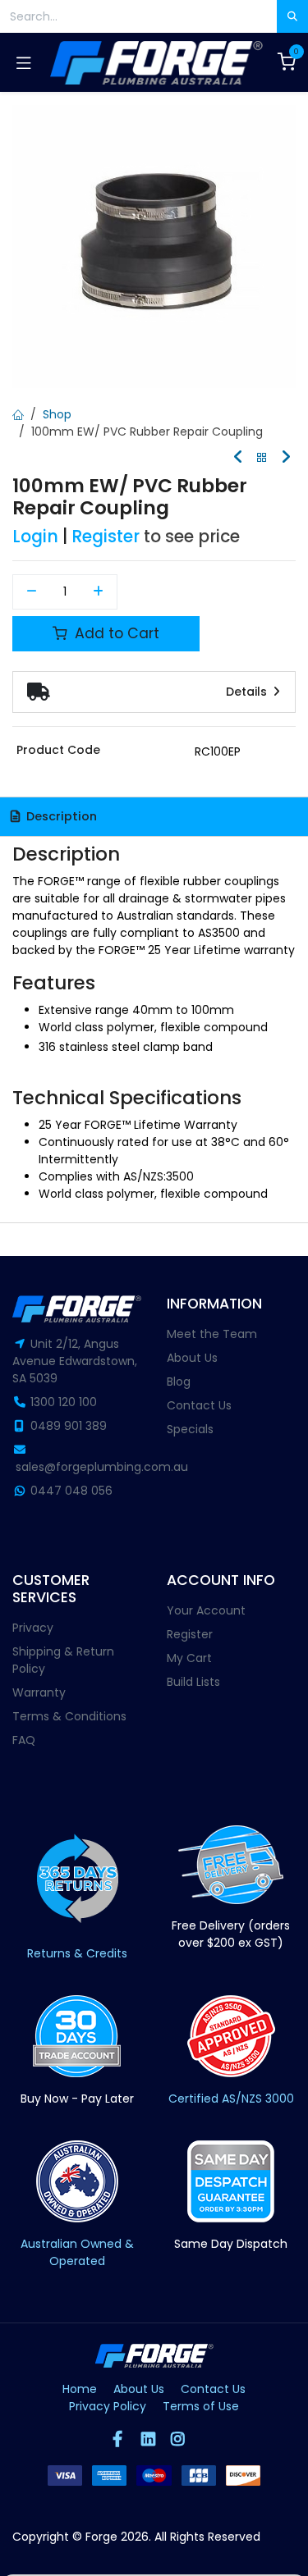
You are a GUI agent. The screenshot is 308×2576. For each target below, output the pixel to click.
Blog (179, 1382)
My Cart (189, 1658)
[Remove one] (32, 592)
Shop (57, 414)
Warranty (39, 1692)
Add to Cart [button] (115, 633)
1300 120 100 (64, 1402)
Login (35, 537)
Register (106, 537)
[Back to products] (262, 458)
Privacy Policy (108, 2406)
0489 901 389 (69, 1426)
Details (248, 692)
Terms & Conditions (69, 1716)
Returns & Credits (77, 1953)
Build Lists (193, 1682)
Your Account (206, 1610)
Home (80, 2389)
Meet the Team (212, 1334)
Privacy (33, 1628)
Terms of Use (201, 2406)
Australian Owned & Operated (77, 2252)
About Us (192, 1358)
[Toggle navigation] (24, 62)
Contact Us (199, 1405)
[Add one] (99, 592)
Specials (190, 1429)
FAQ (24, 1740)
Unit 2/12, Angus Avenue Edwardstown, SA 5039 (75, 1361)
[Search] (292, 16)
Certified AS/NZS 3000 (231, 2099)
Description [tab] (60, 816)
